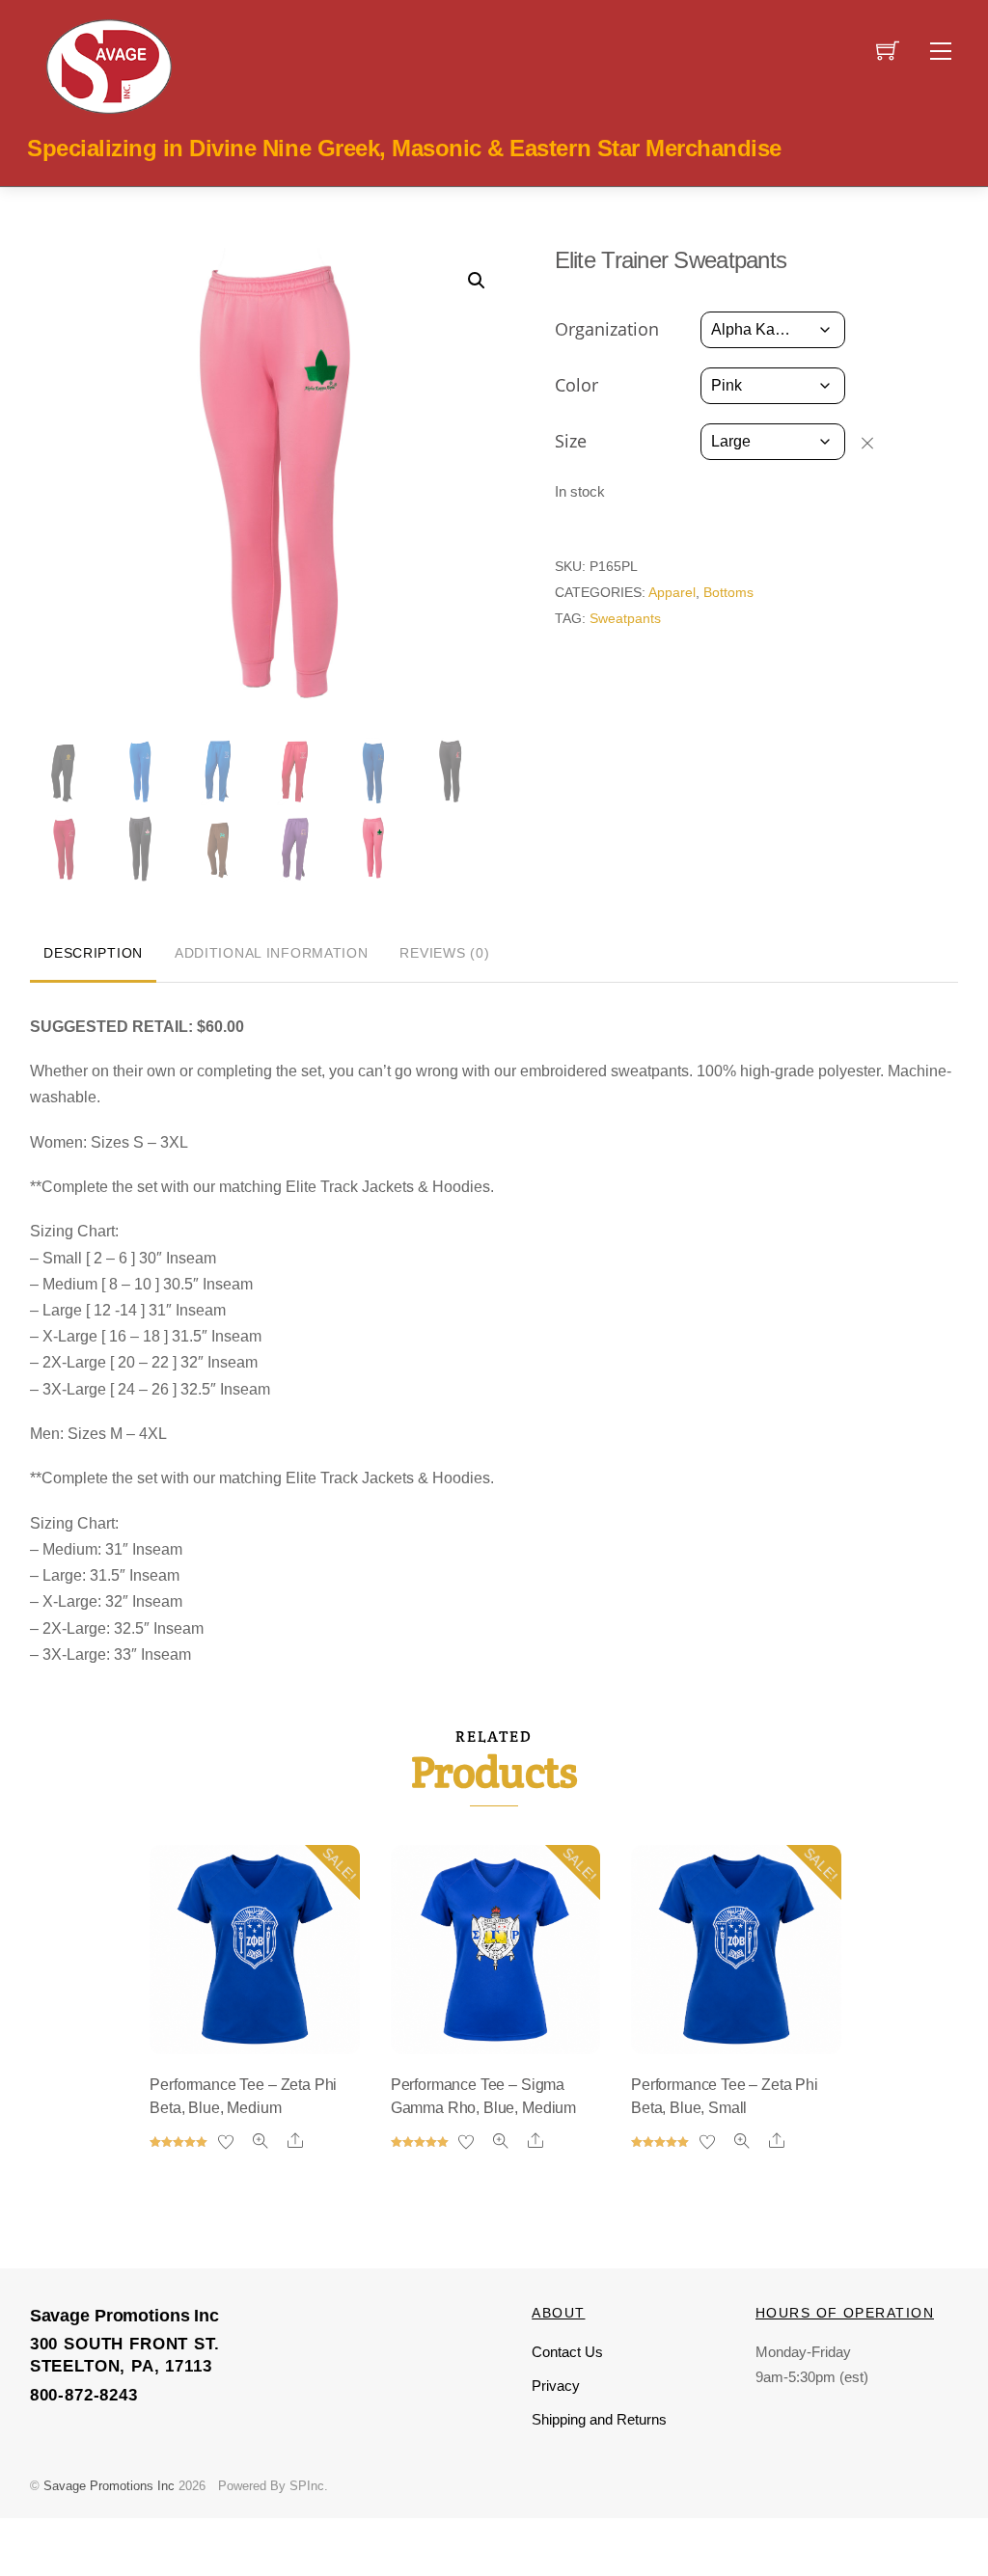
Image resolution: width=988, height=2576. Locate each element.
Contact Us (567, 2352)
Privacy (556, 2386)
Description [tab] (93, 953)
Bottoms (728, 592)
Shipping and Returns (599, 2419)
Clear (877, 443)
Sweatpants (625, 618)
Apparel (672, 592)
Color (576, 385)
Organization (607, 329)
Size (571, 441)
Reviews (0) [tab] (444, 953)
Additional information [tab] (272, 953)
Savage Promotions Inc (109, 2486)
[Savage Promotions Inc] (109, 65)
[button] (477, 281)
